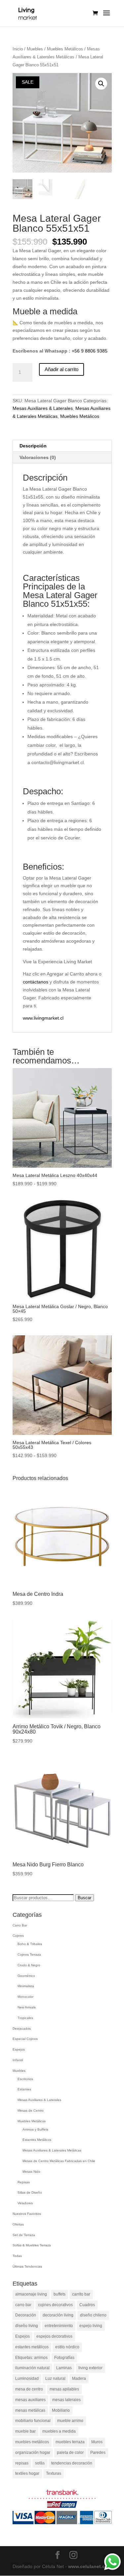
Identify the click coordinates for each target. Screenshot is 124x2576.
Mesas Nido (31, 2172)
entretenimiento (59, 2326)
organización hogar (33, 2453)
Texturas (54, 2473)
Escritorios (25, 2079)
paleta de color (70, 2453)
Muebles (35, 49)
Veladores (25, 2203)
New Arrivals (27, 2007)
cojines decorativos (55, 2305)
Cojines (18, 1936)
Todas (17, 2256)
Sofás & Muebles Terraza (32, 2245)
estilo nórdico (67, 2347)
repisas (22, 2463)
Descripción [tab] (33, 446)
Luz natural (55, 2379)
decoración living (58, 2315)
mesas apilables (64, 2389)
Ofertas (18, 2224)
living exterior (90, 2368)
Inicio (18, 49)
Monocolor (25, 1997)
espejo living (91, 2326)
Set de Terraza (24, 2235)
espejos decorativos (54, 2336)
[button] (101, 84)
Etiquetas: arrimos (31, 2358)
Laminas (64, 2368)
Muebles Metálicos (65, 49)
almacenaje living (31, 2294)
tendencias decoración (72, 2463)
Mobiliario (61, 2410)
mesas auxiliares (30, 2400)
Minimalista (26, 1986)
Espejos (19, 2049)
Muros (97, 2442)
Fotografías (64, 2358)
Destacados (22, 2029)
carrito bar (81, 2294)
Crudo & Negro (29, 1965)
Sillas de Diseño (30, 2192)
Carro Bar (20, 1925)
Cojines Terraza (29, 1954)
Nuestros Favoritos (27, 2214)
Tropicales (25, 2018)
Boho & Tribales (30, 1944)
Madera (79, 2379)
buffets (60, 2294)
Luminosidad (27, 2379)
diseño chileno (93, 2315)
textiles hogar (27, 2473)
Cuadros (87, 2305)
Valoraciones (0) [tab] (38, 457)
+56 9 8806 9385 (90, 351)
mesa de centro (29, 2389)
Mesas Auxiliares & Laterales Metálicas (52, 2150)
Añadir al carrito (62, 369)
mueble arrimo (70, 2421)
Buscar (84, 1898)
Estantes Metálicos (37, 2140)
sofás (40, 2463)
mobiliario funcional (33, 2421)
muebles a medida (59, 2431)
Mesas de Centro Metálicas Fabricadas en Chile (59, 2161)
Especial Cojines (25, 2039)
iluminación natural (32, 2368)
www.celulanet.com (90, 2566)
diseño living (27, 2326)
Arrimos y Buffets (35, 2129)
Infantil (18, 2060)
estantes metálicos (32, 2347)
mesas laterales (66, 2400)
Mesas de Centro (31, 2110)
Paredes (98, 2453)
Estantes (24, 2089)
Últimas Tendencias (27, 2266)
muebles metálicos (32, 2442)
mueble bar (25, 2431)
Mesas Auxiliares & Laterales (43, 408)
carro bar (23, 2305)
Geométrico (26, 1976)
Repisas (24, 2182)
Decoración (26, 2315)
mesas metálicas (30, 2410)
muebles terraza (70, 2442)
